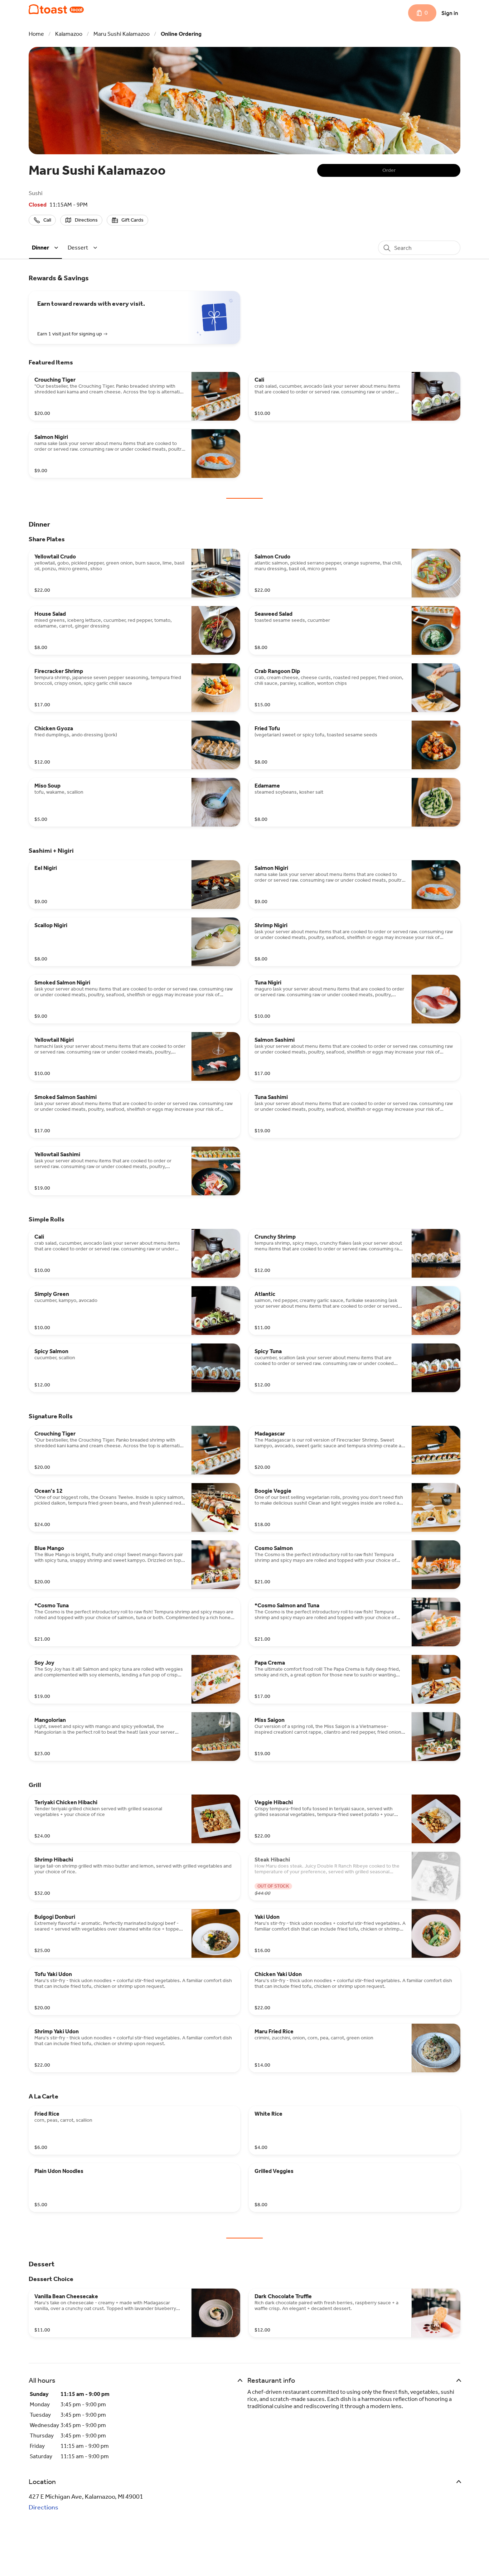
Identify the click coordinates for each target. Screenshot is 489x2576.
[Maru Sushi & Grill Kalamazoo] (56, 9)
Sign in (450, 13)
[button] (46, 248)
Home (36, 34)
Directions (43, 2507)
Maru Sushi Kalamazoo (122, 34)
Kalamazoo (69, 34)
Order (389, 170)
